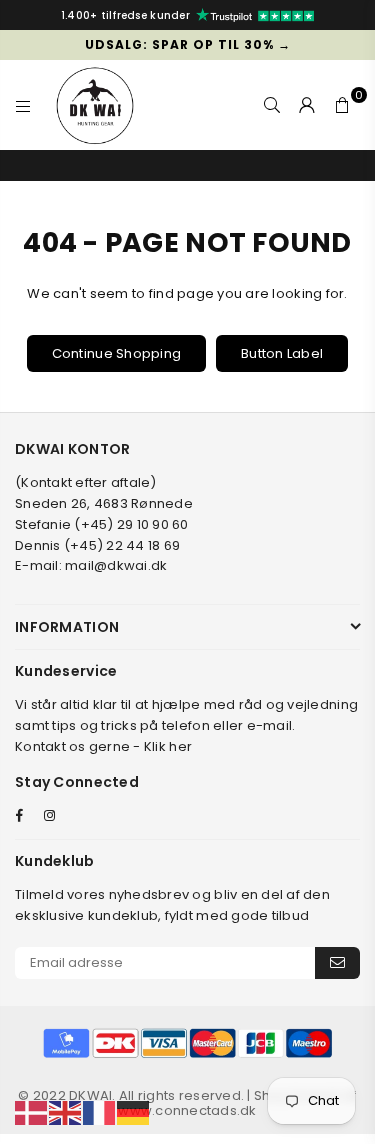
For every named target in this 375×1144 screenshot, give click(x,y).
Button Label (282, 353)
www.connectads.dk (187, 1110)
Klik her (168, 746)
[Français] (100, 1112)
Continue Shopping (116, 353)
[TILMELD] (337, 963)
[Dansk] (32, 1112)
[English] (66, 1112)
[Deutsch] (134, 1112)
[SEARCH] (272, 105)
